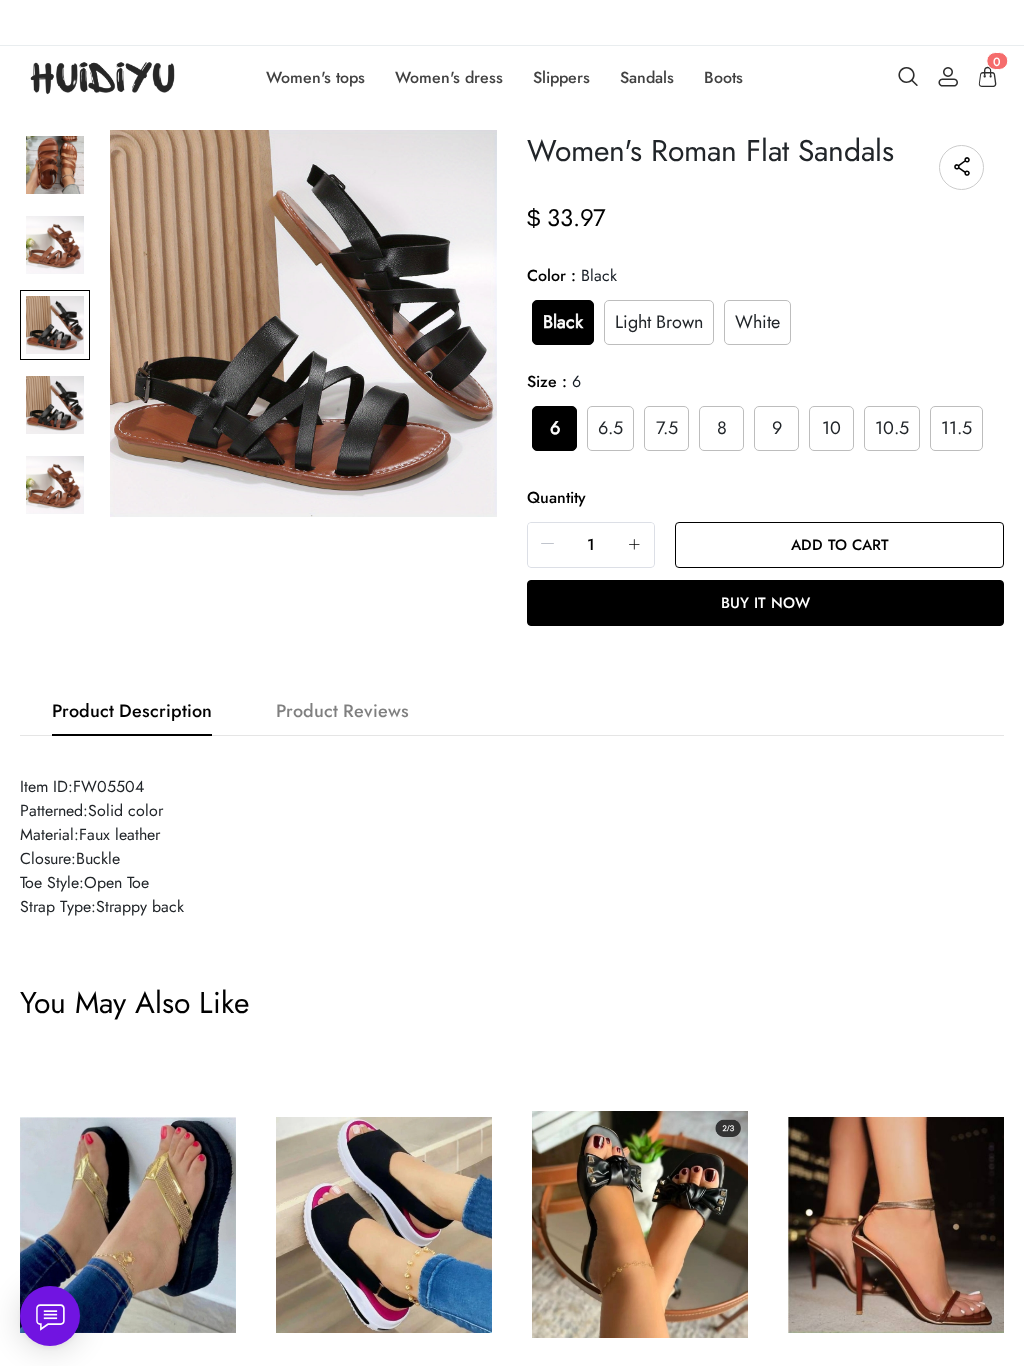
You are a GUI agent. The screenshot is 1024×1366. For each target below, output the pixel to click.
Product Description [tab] (132, 711)
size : (554, 381)
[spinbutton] (591, 545)
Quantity (556, 497)
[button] (548, 544)
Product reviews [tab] (342, 711)
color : (572, 275)
